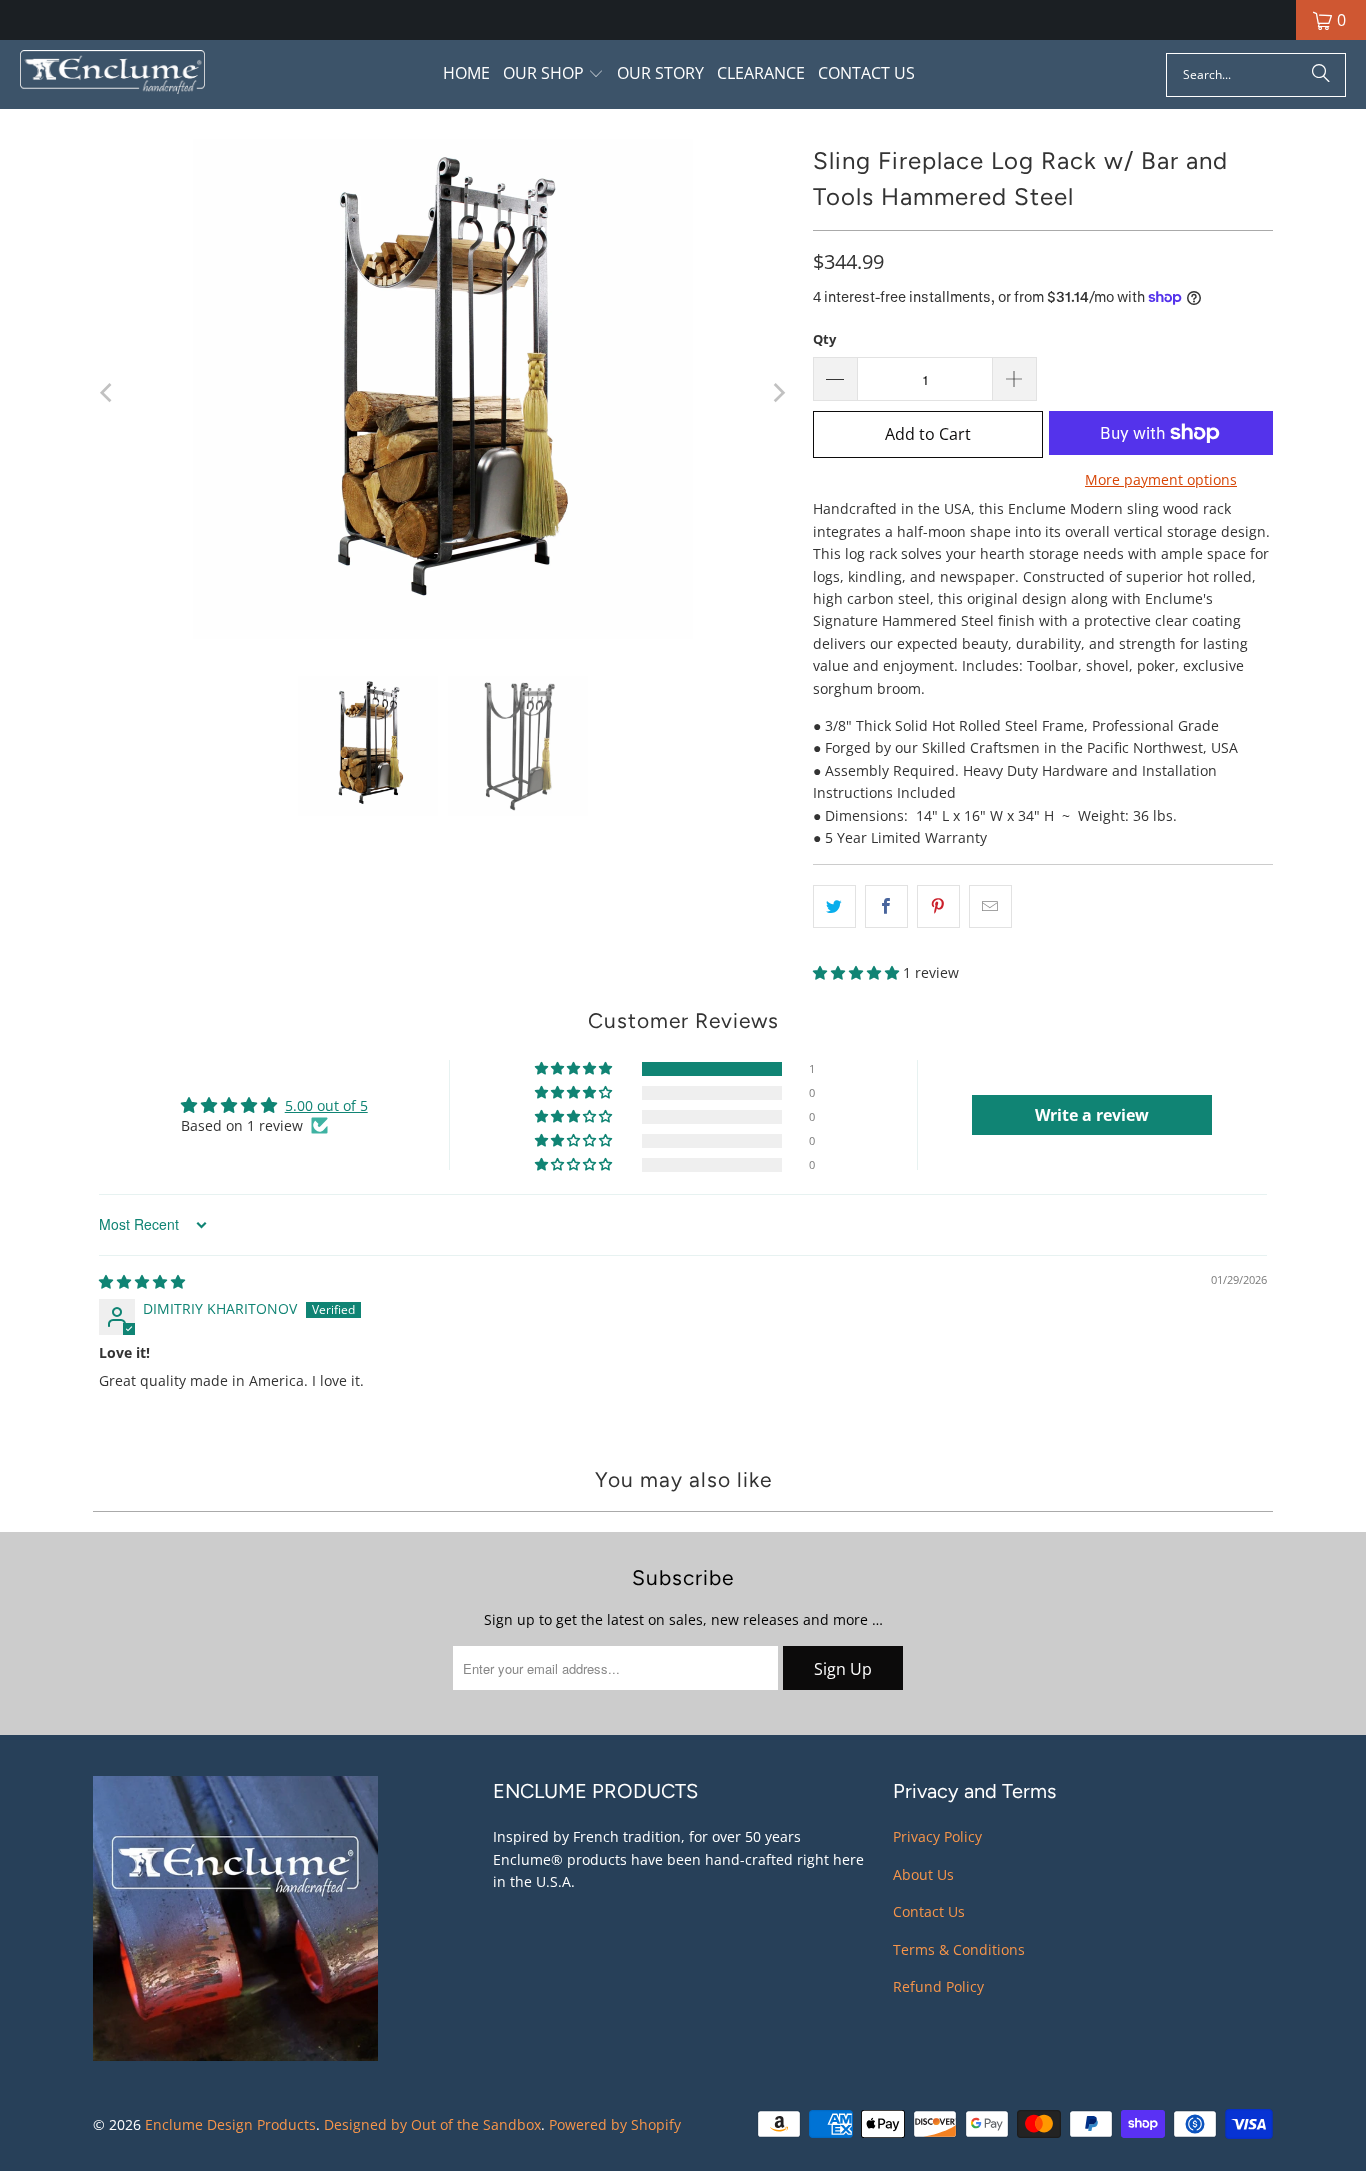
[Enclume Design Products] (112, 74)
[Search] (1321, 75)
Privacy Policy (937, 1836)
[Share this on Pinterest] (938, 906)
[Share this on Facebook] (886, 906)
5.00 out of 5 (326, 1105)
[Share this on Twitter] (834, 906)
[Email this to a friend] (990, 906)
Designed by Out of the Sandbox (432, 2124)
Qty (824, 339)
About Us (923, 1874)
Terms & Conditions (959, 1949)
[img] (142, 1281)
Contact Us (929, 1911)
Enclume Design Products (230, 2124)
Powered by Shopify (615, 2124)
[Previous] (108, 392)
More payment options (1161, 479)
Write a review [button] (1092, 1115)
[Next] (778, 392)
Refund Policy (938, 1986)
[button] (553, 74)
